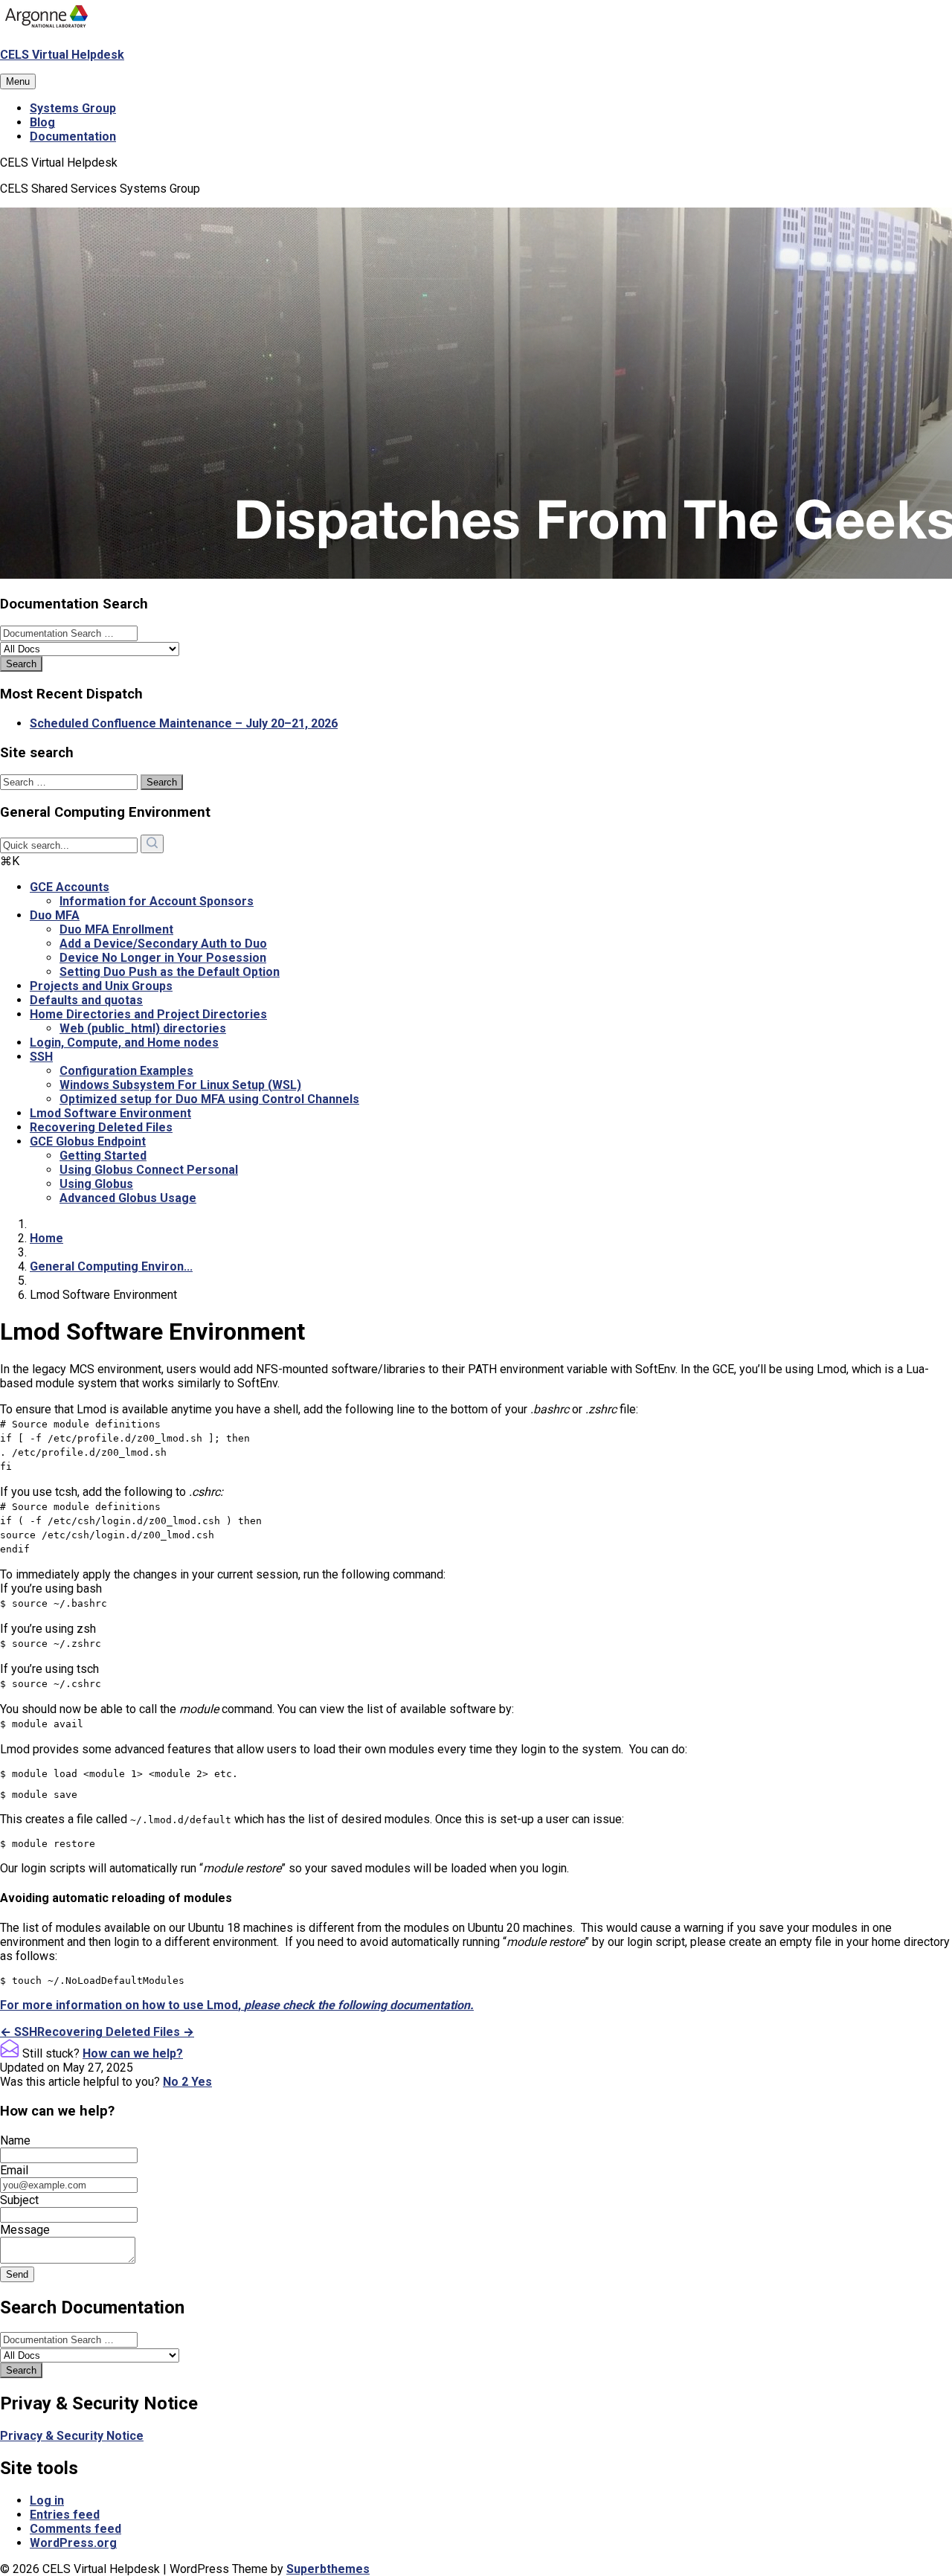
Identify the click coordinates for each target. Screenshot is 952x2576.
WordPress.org (73, 2543)
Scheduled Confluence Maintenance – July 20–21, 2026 (184, 723)
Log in (47, 2500)
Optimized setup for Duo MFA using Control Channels (209, 1099)
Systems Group (73, 108)
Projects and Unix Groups (101, 986)
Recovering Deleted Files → (116, 2032)
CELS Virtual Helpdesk (62, 55)
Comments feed (75, 2529)
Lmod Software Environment (110, 1113)
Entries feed (65, 2515)
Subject (19, 2200)
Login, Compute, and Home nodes (124, 1043)
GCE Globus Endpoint (88, 1141)
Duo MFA (55, 915)
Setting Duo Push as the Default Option (170, 972)
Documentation (73, 136)
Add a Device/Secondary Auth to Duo (163, 944)
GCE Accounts (70, 887)
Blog (42, 122)
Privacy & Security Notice (72, 2436)
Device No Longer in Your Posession (163, 958)
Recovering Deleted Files (101, 1127)
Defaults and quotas (86, 1000)
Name (15, 2140)
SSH (41, 1057)
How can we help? (133, 2053)
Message (25, 2230)
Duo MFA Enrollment (116, 929)
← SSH (19, 2032)
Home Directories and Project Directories (148, 1014)
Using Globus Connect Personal (149, 1170)
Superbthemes (328, 2569)
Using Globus (96, 1184)
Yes (202, 2082)
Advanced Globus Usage (128, 1198)
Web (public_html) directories (143, 1028)
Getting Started (103, 1156)
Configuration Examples (126, 1071)
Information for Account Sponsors (157, 901)
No (176, 2082)
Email (14, 2170)
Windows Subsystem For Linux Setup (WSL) (180, 1085)
